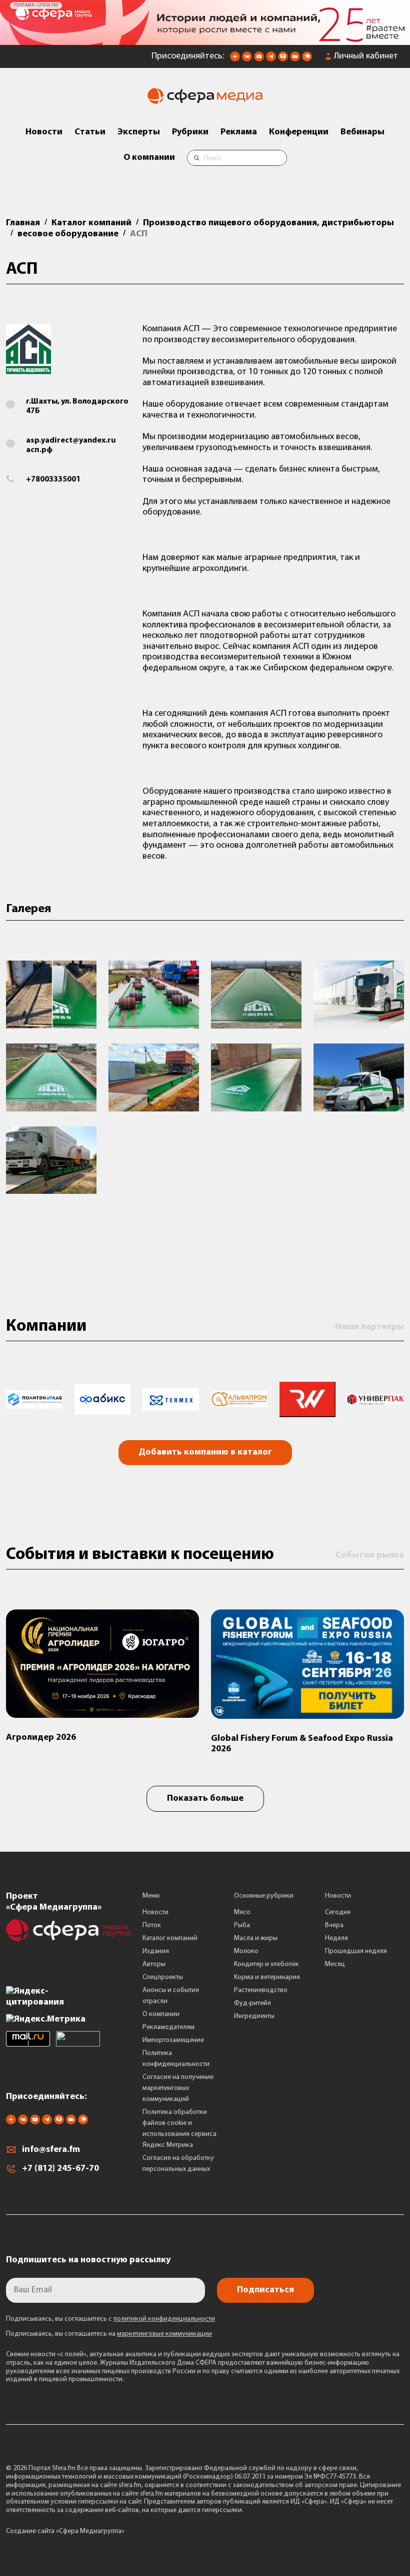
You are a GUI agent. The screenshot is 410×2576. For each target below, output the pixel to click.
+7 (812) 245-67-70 (60, 2169)
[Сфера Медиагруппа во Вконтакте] (247, 59)
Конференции (299, 132)
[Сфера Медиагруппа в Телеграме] (271, 59)
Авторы (154, 1964)
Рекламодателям (168, 2027)
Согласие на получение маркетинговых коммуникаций (178, 2088)
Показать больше (205, 1799)
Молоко (246, 1951)
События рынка (370, 1555)
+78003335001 (53, 480)
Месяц (335, 1964)
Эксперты (139, 132)
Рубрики (190, 132)
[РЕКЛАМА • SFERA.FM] (205, 40)
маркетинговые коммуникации (164, 2334)
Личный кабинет (366, 56)
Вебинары (362, 132)
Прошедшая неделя (356, 1951)
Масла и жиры (256, 1938)
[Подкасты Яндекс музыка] (307, 59)
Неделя (336, 1938)
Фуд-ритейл (252, 2003)
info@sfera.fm (51, 2150)
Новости (44, 132)
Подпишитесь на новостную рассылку (88, 2260)
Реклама (239, 132)
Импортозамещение (173, 2040)
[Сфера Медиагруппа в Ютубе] (259, 59)
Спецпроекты (163, 1977)
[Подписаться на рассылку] (295, 59)
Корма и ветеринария (267, 1977)
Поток (152, 1925)
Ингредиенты (254, 2016)
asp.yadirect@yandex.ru (71, 441)
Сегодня (338, 1912)
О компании (149, 158)
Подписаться (265, 2290)
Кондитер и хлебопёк (266, 1964)
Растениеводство (261, 1990)
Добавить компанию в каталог (205, 1453)
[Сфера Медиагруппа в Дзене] (235, 59)
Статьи (90, 132)
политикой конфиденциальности (164, 2319)
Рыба (242, 1925)
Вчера (334, 1925)
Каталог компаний (170, 1938)
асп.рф (39, 450)
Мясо (242, 1912)
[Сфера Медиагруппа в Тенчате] (283, 59)
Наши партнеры (369, 1327)
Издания (156, 1951)
